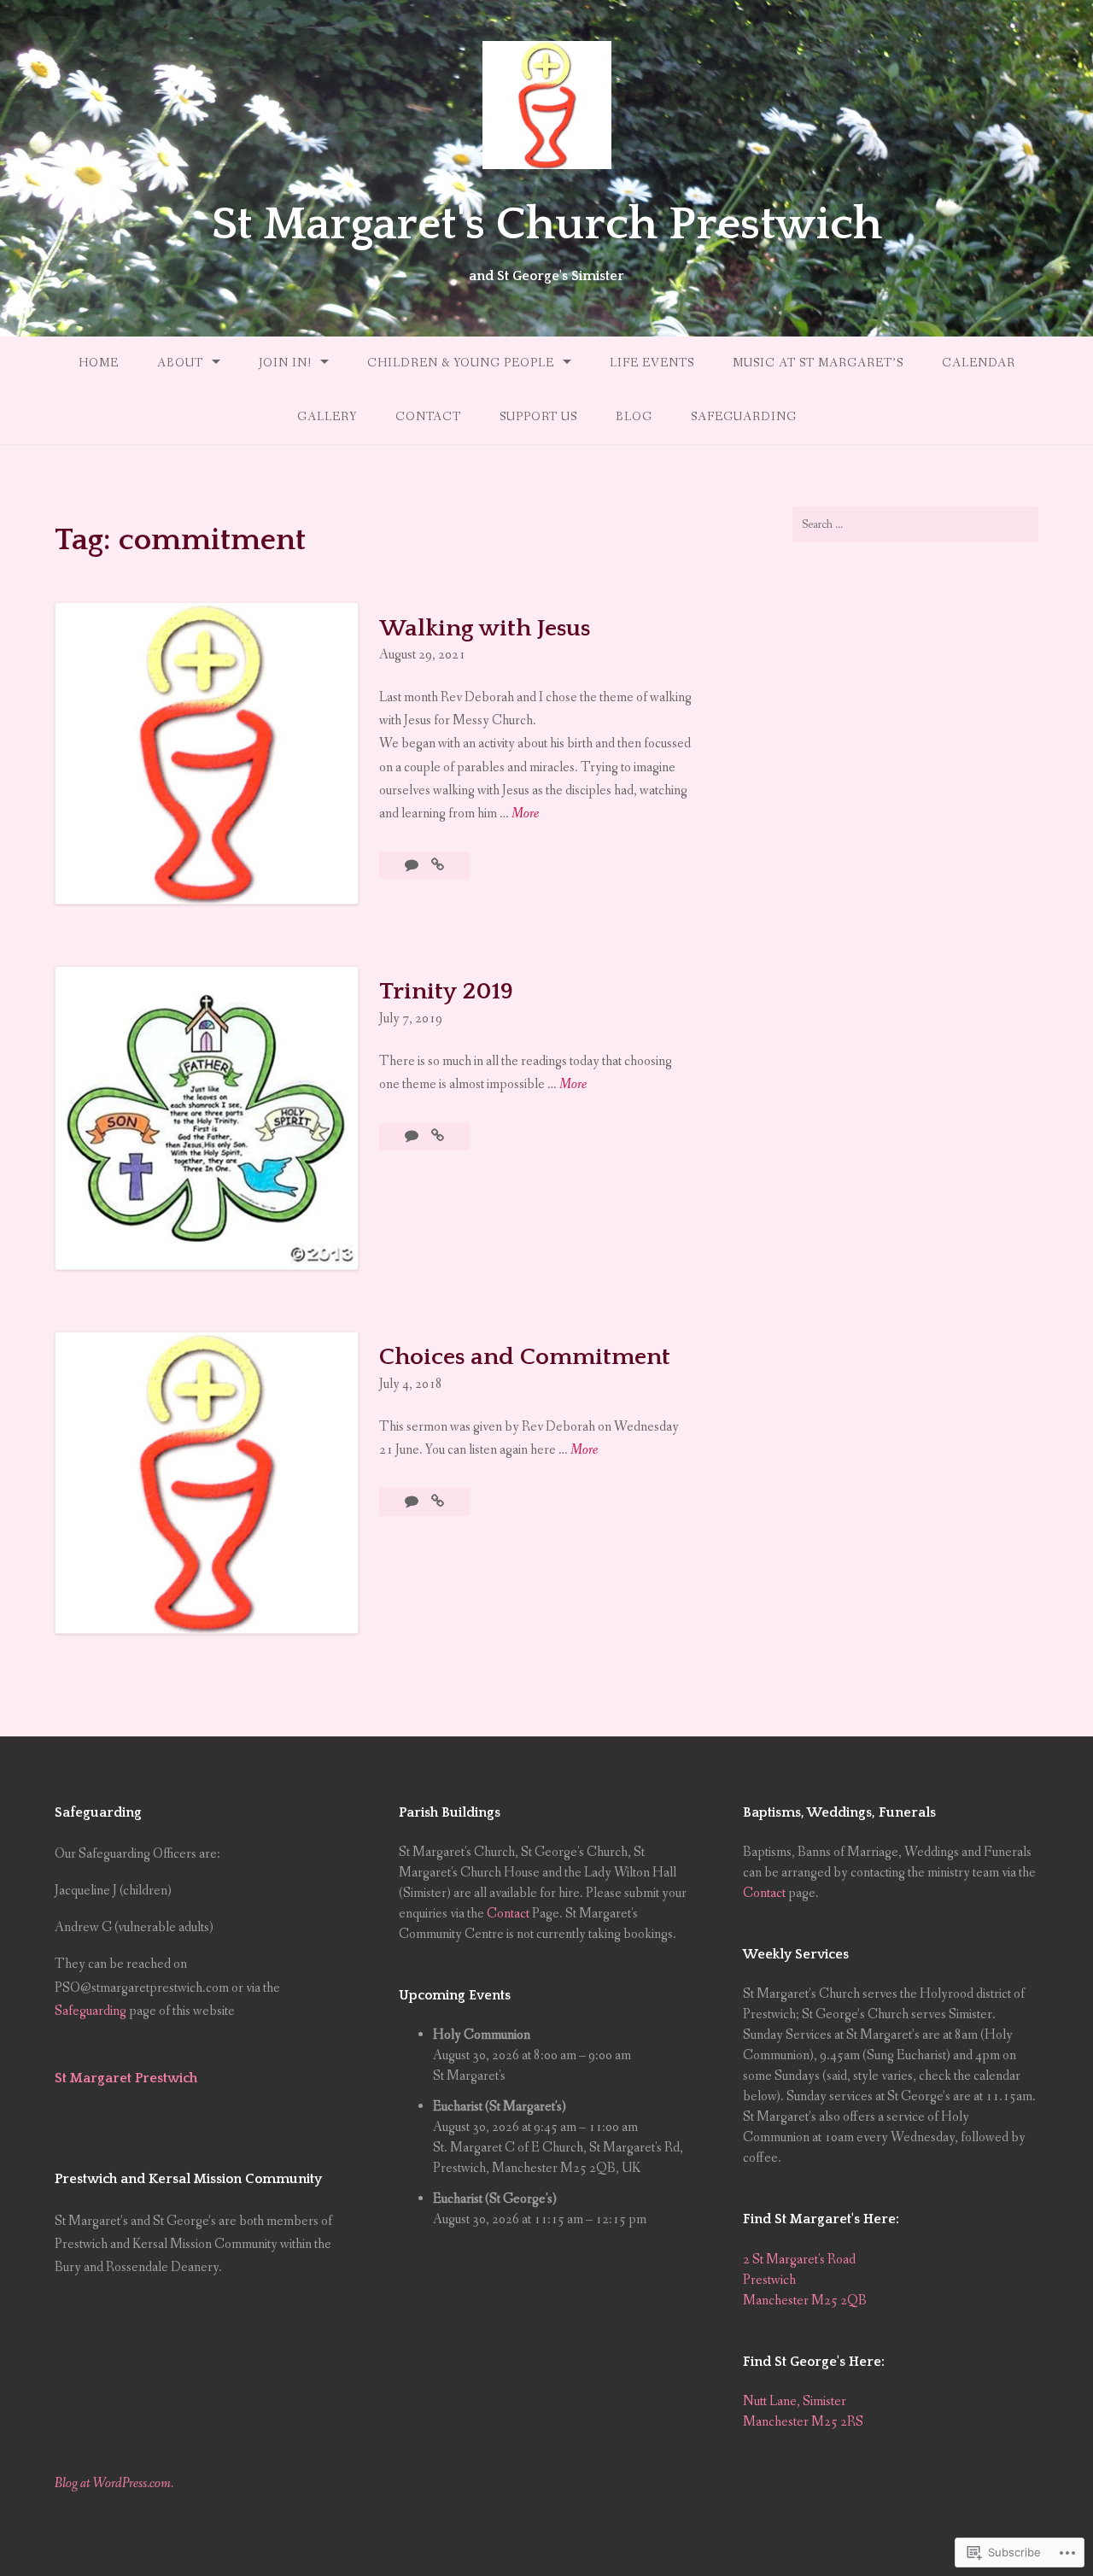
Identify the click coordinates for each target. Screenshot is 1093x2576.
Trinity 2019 (446, 991)
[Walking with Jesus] (438, 866)
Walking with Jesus (485, 628)
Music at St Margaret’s (818, 363)
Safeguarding (744, 417)
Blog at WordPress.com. (114, 2483)
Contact (428, 417)
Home (99, 363)
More (525, 814)
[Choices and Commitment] (438, 1502)
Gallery (327, 417)
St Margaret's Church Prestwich (547, 225)
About (180, 363)
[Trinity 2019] (438, 1136)
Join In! (285, 363)
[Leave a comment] (413, 1136)
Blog (634, 417)
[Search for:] (915, 524)
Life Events (652, 363)
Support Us (538, 417)
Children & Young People (461, 363)
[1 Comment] (413, 866)
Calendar (979, 363)
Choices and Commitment (525, 1357)
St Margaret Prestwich (126, 2078)
